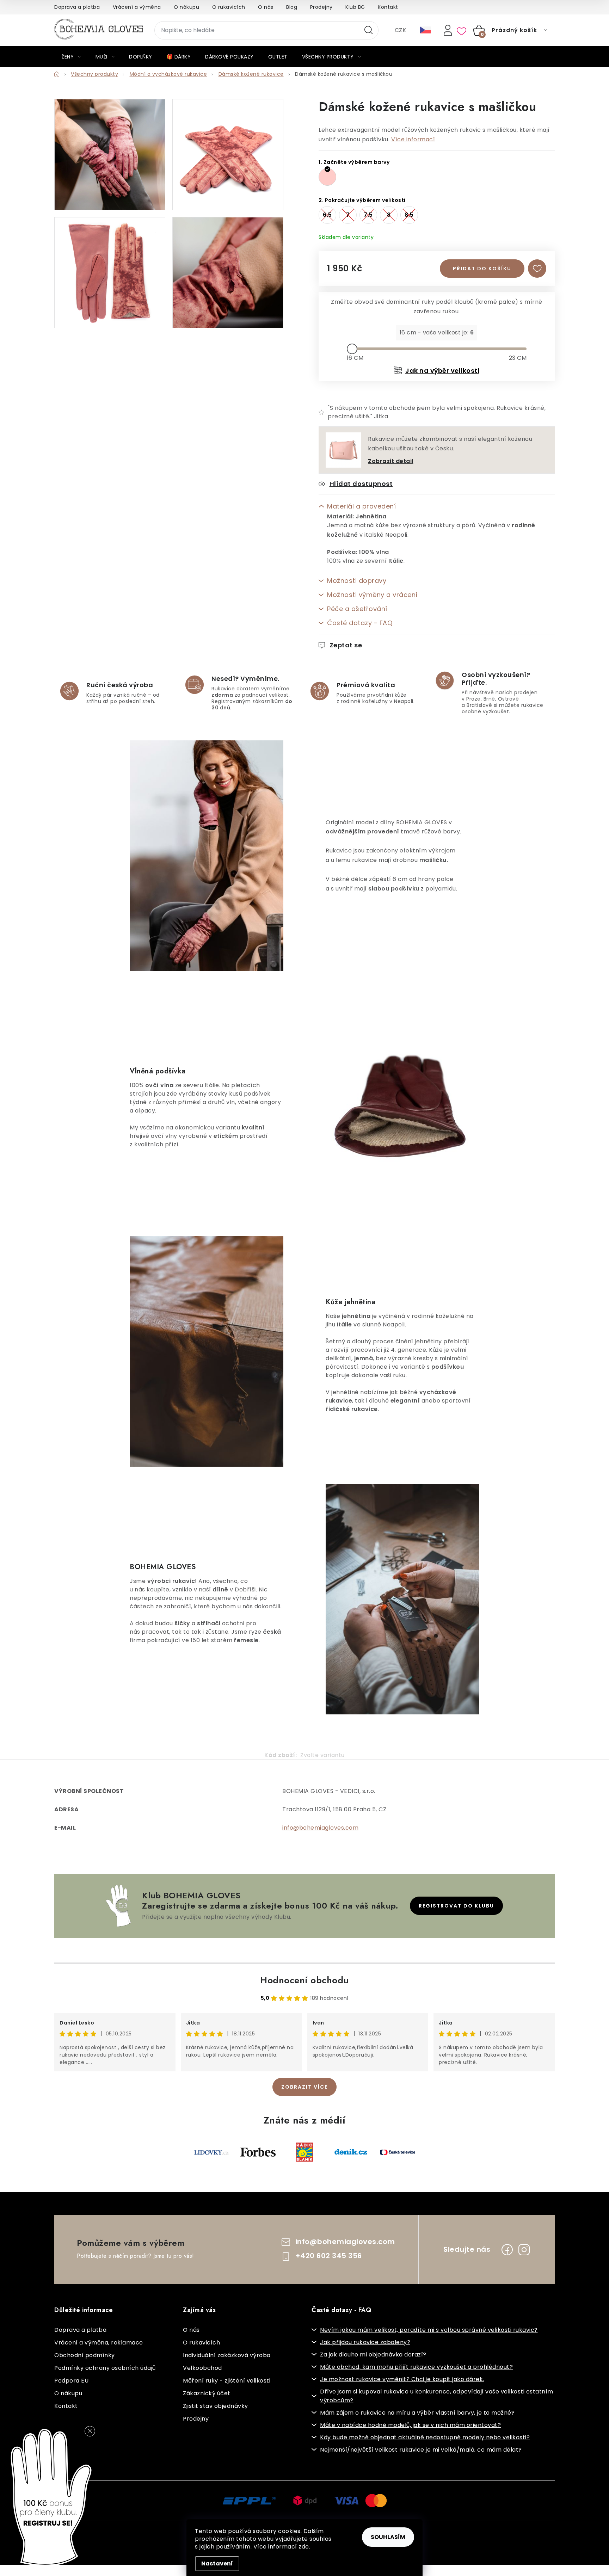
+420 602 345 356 (329, 2256)
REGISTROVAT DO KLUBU (456, 1906)
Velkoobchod (202, 2368)
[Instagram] (524, 2250)
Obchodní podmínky (85, 2355)
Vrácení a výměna (137, 7)
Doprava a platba (77, 7)
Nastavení (217, 2563)
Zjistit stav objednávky (216, 2406)
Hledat (369, 30)
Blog (292, 7)
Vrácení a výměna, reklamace (99, 2343)
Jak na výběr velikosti (442, 371)
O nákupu (186, 7)
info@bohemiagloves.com (320, 1828)
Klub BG (355, 7)
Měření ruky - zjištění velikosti (227, 2381)
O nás (266, 7)
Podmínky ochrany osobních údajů (105, 2368)
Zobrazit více (304, 2087)
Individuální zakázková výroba (227, 2355)
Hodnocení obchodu (304, 1980)
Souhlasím (388, 2537)
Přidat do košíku (482, 269)
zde (304, 2547)
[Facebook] (507, 2250)
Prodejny (321, 7)
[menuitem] (71, 57)
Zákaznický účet (207, 2393)
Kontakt (388, 7)
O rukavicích (229, 7)
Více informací (413, 139)
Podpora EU (71, 2381)
